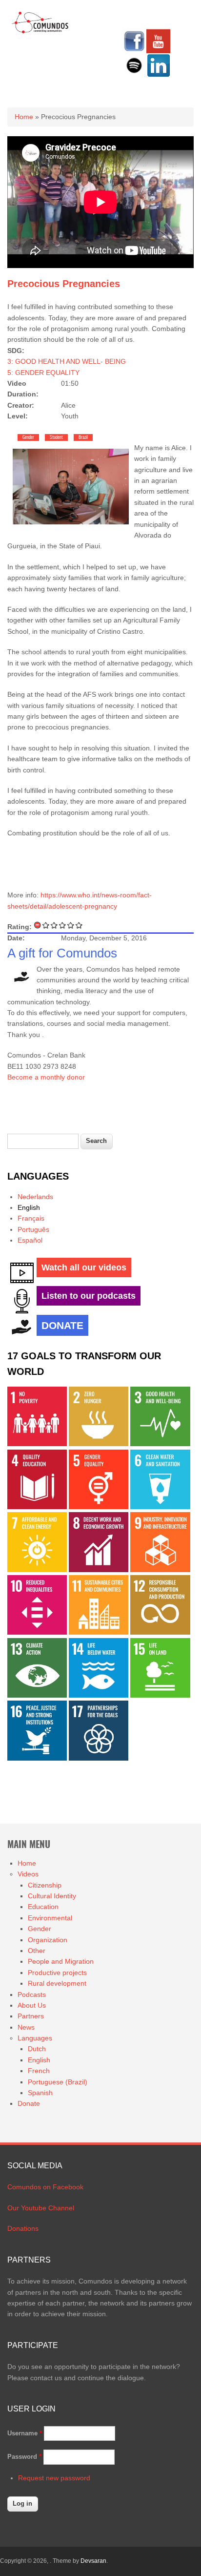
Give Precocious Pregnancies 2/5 (54, 925)
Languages (35, 2038)
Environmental (50, 1918)
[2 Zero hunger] (99, 1444)
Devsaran (93, 2561)
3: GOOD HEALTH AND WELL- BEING (67, 361)
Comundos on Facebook (45, 2187)
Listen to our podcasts (89, 1296)
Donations (23, 2228)
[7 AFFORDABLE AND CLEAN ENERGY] (37, 1570)
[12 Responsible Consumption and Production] (160, 1632)
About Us (32, 2005)
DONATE (62, 1325)
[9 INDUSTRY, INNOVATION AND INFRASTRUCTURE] (160, 1570)
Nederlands (35, 1197)
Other (37, 1951)
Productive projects (57, 1973)
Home (24, 117)
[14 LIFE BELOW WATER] (99, 1695)
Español (30, 1240)
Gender (28, 437)
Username (25, 2433)
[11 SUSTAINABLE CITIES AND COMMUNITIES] (99, 1632)
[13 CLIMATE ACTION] (37, 1695)
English (29, 1207)
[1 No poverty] (37, 1444)
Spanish (40, 2093)
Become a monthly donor (46, 1077)
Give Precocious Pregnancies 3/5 (63, 925)
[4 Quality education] (37, 1507)
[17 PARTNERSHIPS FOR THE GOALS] (99, 1758)
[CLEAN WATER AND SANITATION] (160, 1507)
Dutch (37, 2049)
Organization (48, 1940)
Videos (28, 1874)
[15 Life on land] (160, 1695)
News (26, 2027)
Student (56, 437)
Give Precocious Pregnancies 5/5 (79, 925)
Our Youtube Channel (41, 2208)
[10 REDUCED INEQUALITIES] (37, 1632)
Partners (31, 2016)
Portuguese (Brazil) (58, 2082)
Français (31, 1218)
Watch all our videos (84, 1267)
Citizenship (45, 1885)
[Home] (40, 32)
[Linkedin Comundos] (159, 75)
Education (43, 1907)
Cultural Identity (52, 1896)
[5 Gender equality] (99, 1507)
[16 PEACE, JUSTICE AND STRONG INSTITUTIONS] (37, 1758)
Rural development (57, 1983)
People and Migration (61, 1961)
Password (24, 2457)
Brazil (83, 437)
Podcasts (32, 1994)
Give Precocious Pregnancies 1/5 (46, 925)
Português (33, 1229)
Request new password (54, 2478)
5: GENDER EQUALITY (43, 373)
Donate (29, 2103)
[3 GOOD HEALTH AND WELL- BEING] (160, 1444)
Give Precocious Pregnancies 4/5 (71, 925)
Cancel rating (38, 925)
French (39, 2071)
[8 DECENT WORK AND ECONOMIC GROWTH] (99, 1570)
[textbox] (43, 1141)
